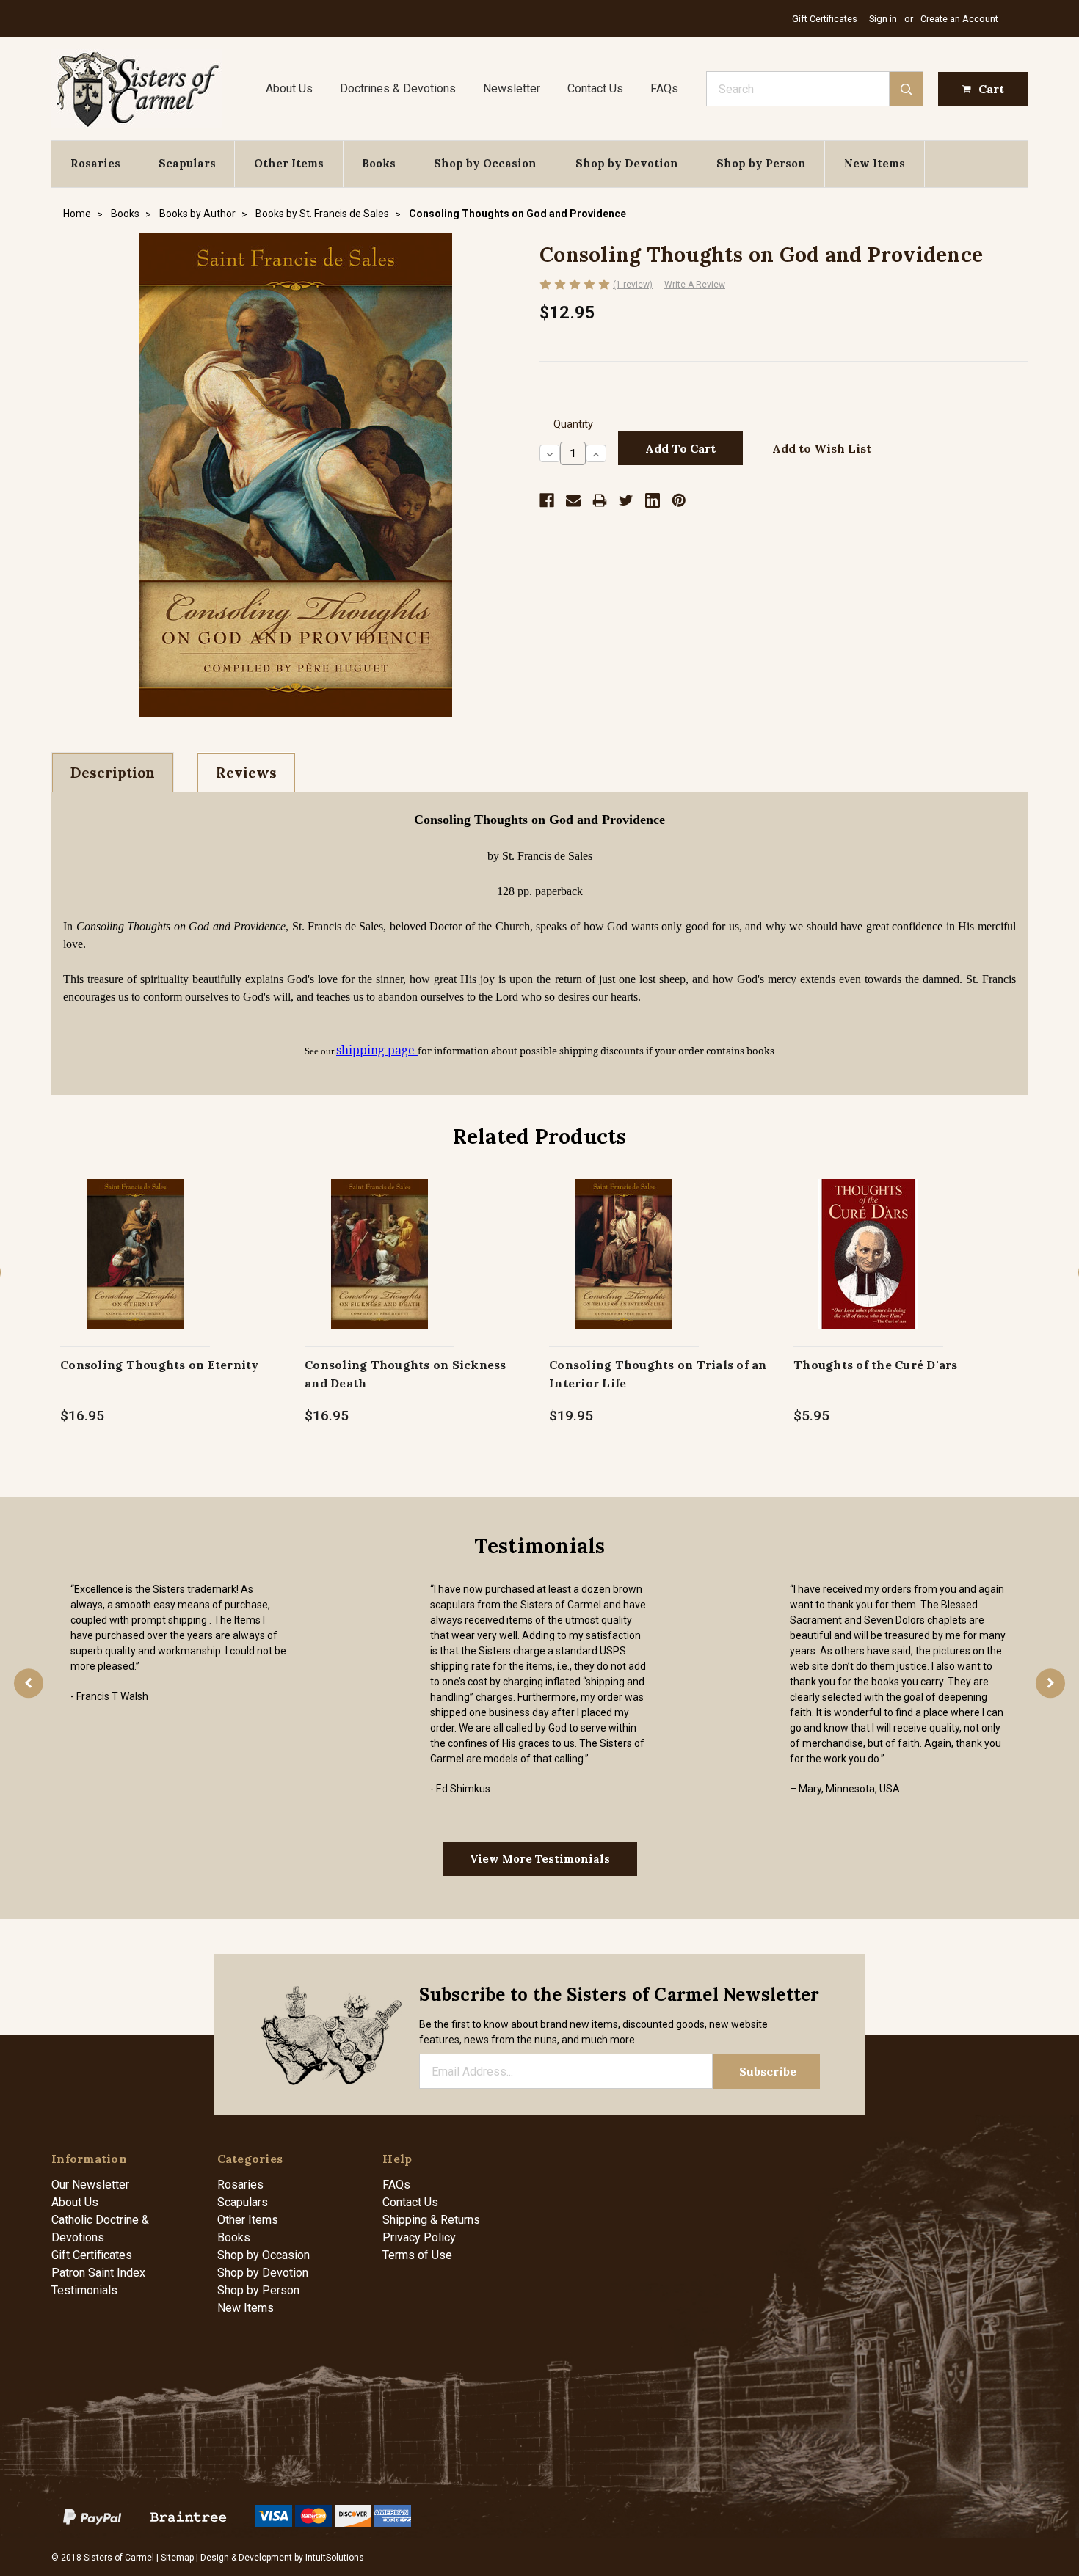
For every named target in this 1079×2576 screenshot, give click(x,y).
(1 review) (633, 285)
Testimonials (84, 2290)
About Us (289, 88)
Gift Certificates (825, 19)
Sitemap (177, 2558)
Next (1050, 1683)
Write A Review (695, 285)
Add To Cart (135, 1269)
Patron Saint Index (98, 2273)
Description (113, 773)
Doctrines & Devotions (398, 88)
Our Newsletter (90, 2185)
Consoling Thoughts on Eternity (160, 1365)
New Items (875, 163)
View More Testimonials (540, 1859)
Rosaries (95, 163)
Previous (29, 1683)
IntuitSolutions (335, 2558)
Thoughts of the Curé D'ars (876, 1365)
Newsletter (512, 88)
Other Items (289, 163)
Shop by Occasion (485, 163)
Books (379, 163)
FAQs (664, 88)
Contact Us (595, 88)
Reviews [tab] (246, 773)
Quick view (135, 1238)
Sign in (883, 19)
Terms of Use (417, 2255)
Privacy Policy (419, 2237)
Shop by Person (761, 163)
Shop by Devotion (627, 163)
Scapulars (187, 163)
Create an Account (959, 19)
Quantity (573, 424)
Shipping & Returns (431, 2220)
